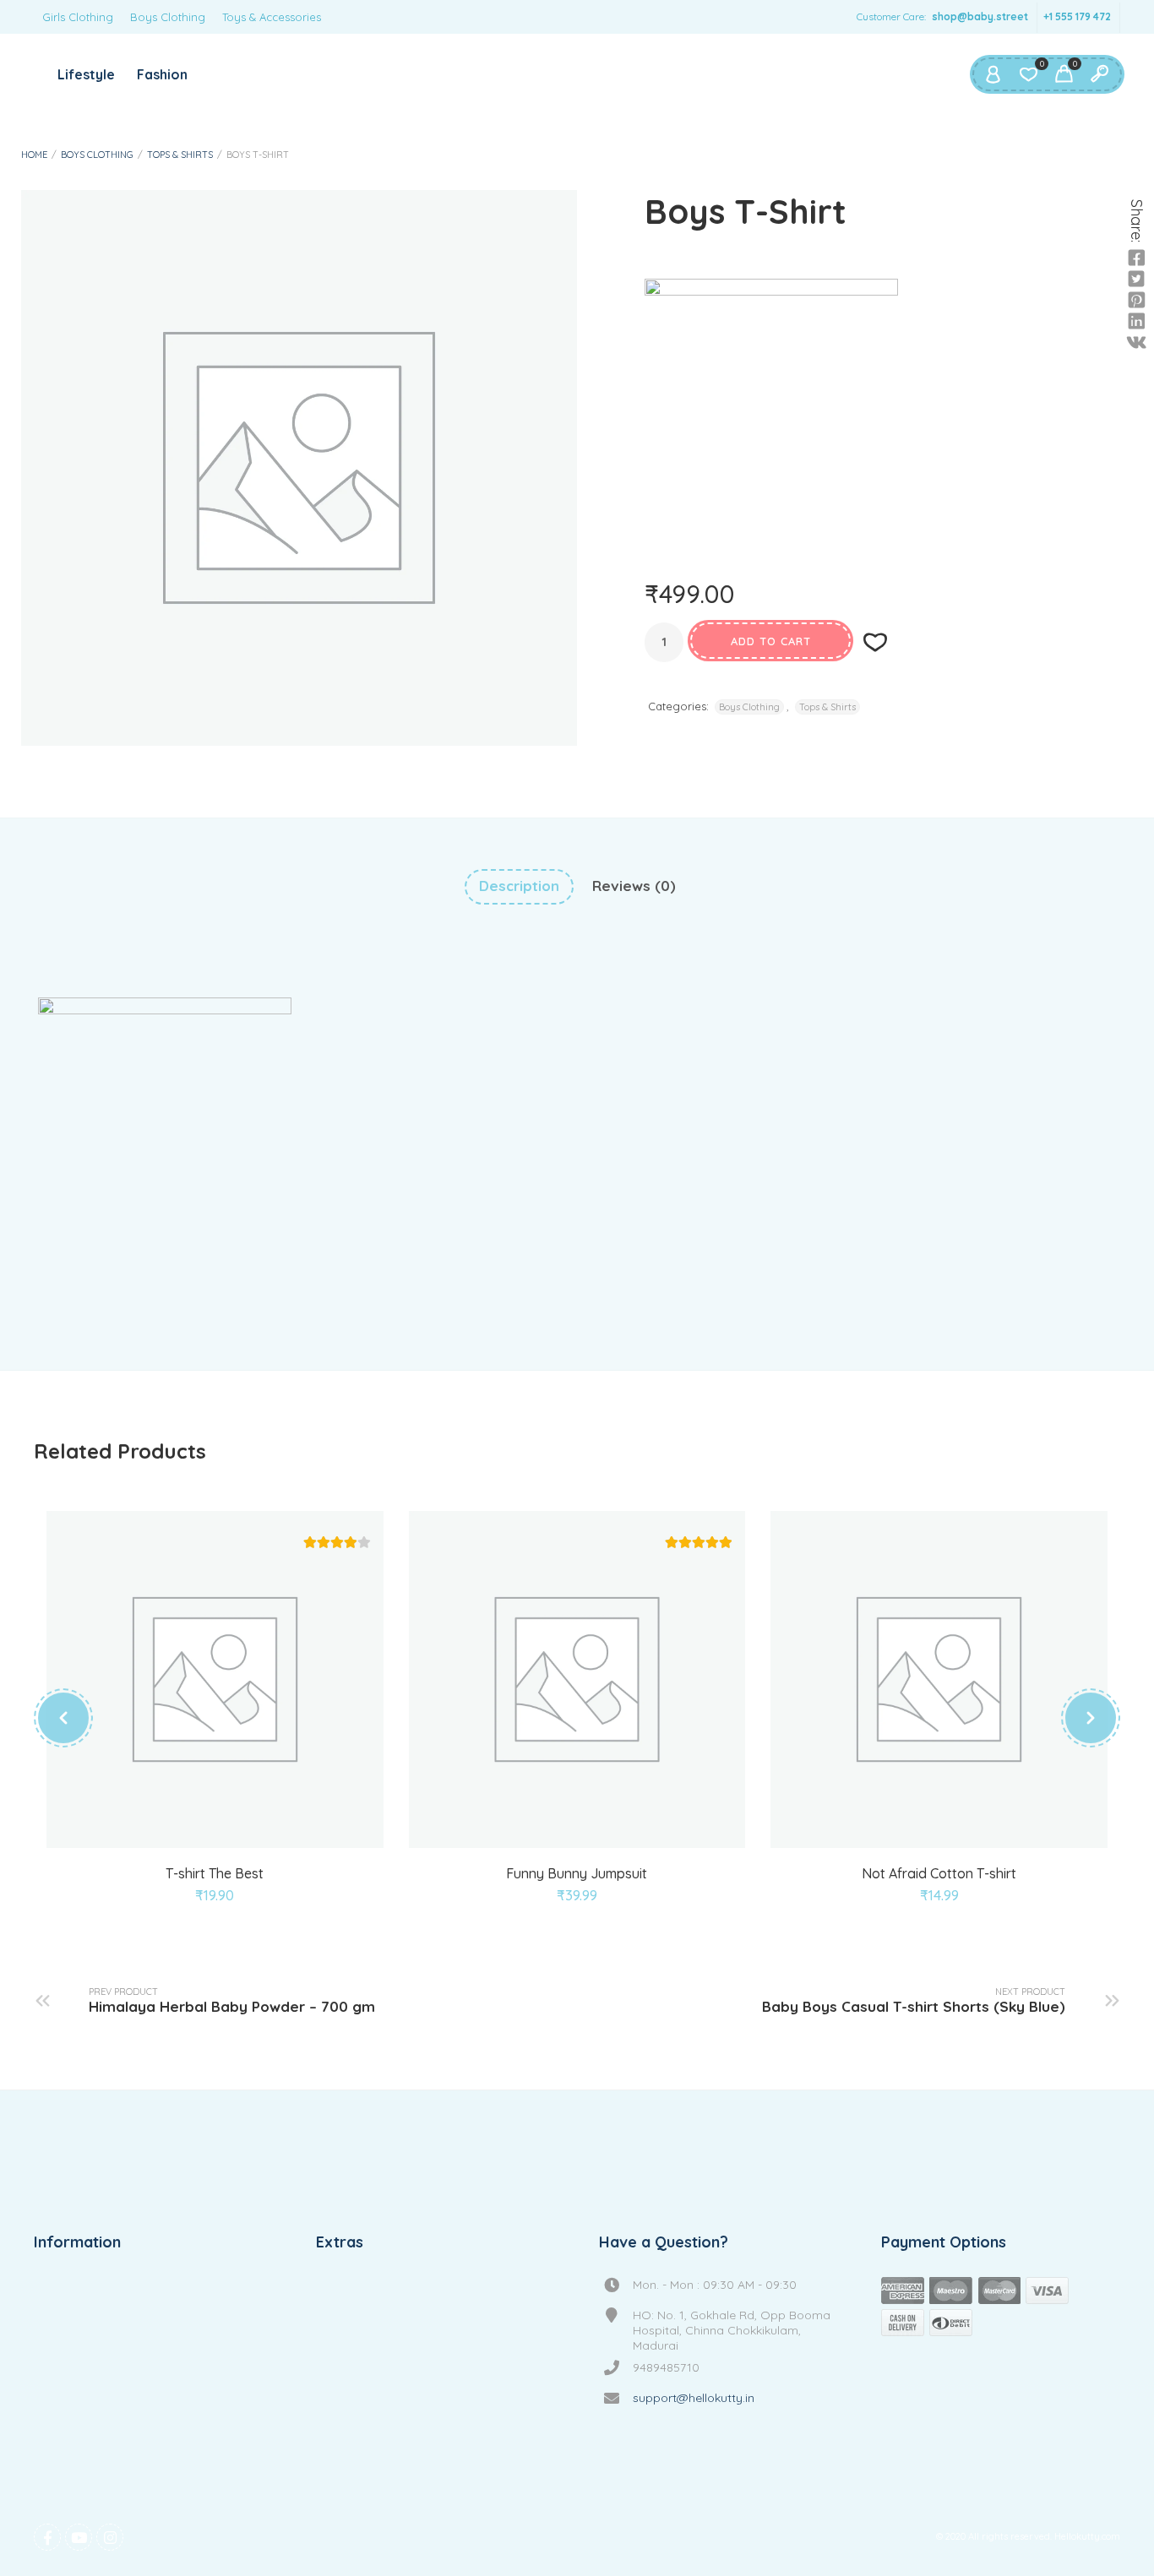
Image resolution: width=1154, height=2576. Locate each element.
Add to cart (771, 641)
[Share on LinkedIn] (1136, 322)
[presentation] (63, 1718)
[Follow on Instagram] (110, 2537)
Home (34, 155)
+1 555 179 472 (1077, 16)
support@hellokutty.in (694, 2398)
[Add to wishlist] (875, 642)
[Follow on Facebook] (47, 2537)
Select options (177, 1828)
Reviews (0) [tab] (634, 886)
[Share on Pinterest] (1136, 301)
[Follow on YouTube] (79, 2537)
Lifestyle (86, 74)
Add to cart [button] (538, 1828)
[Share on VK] (1136, 343)
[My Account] (993, 74)
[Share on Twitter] (1136, 280)
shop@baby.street (980, 16)
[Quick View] (215, 1828)
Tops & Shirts (180, 155)
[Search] (1099, 74)
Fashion (162, 74)
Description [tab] (519, 886)
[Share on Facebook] (1136, 258)
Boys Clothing (168, 17)
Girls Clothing (78, 17)
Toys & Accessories (272, 17)
